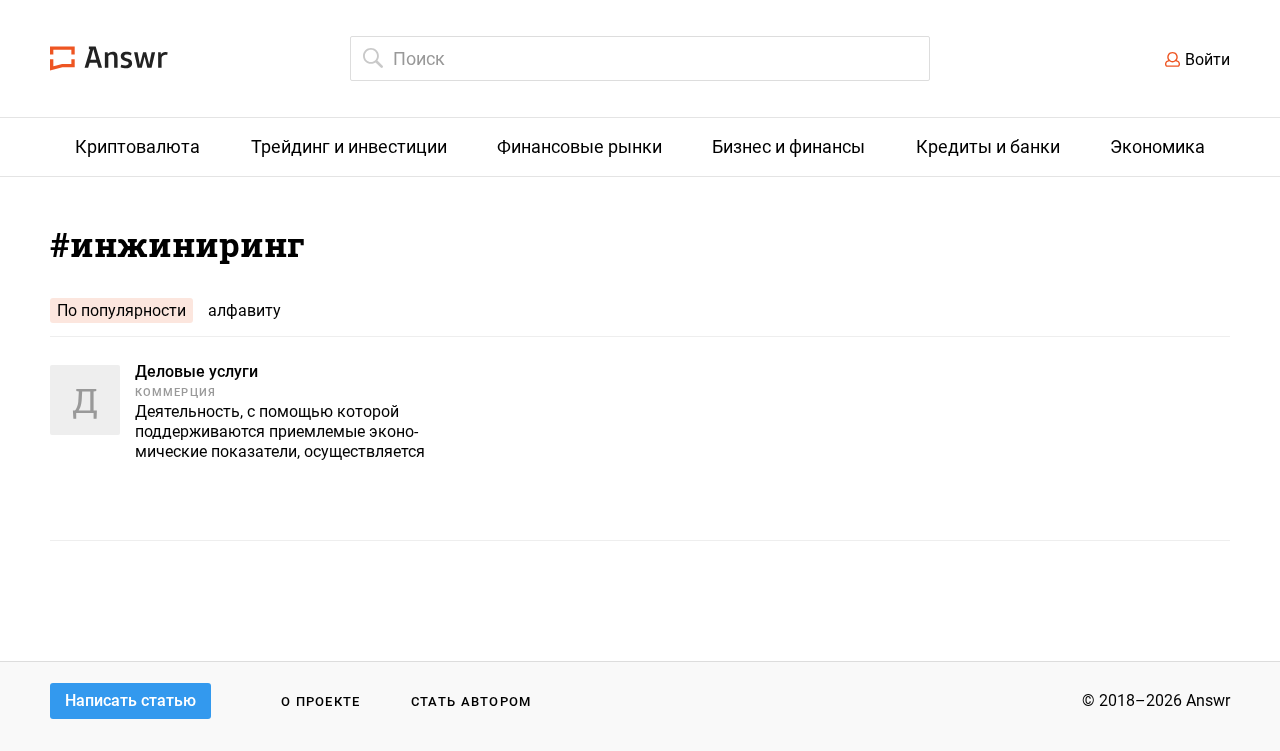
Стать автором (471, 701)
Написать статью (130, 700)
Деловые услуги (196, 371)
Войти (1207, 59)
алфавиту (244, 310)
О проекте (321, 701)
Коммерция (175, 392)
